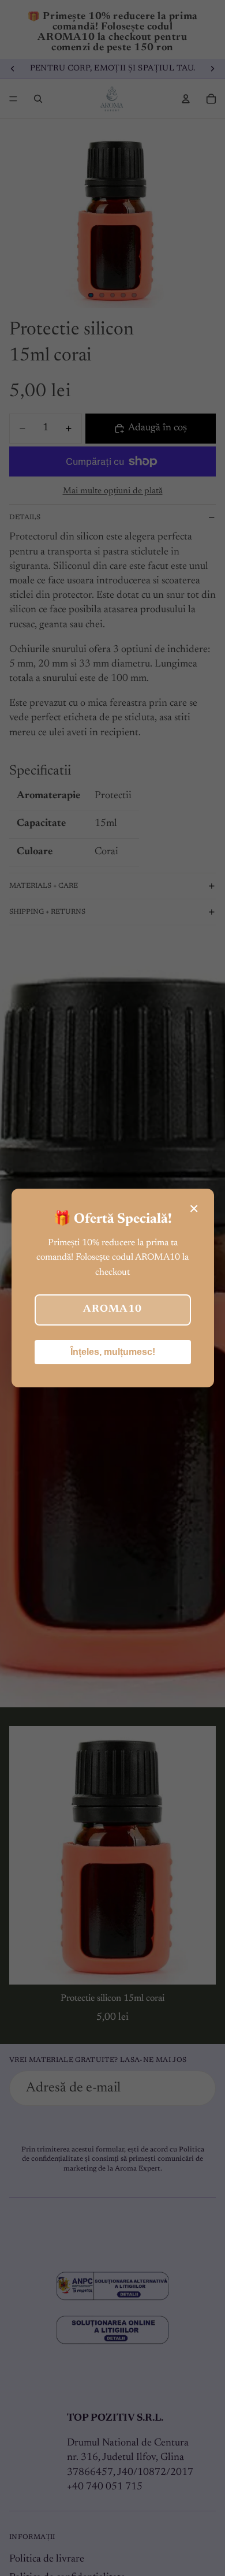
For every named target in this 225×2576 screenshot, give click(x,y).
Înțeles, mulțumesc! (113, 1352)
